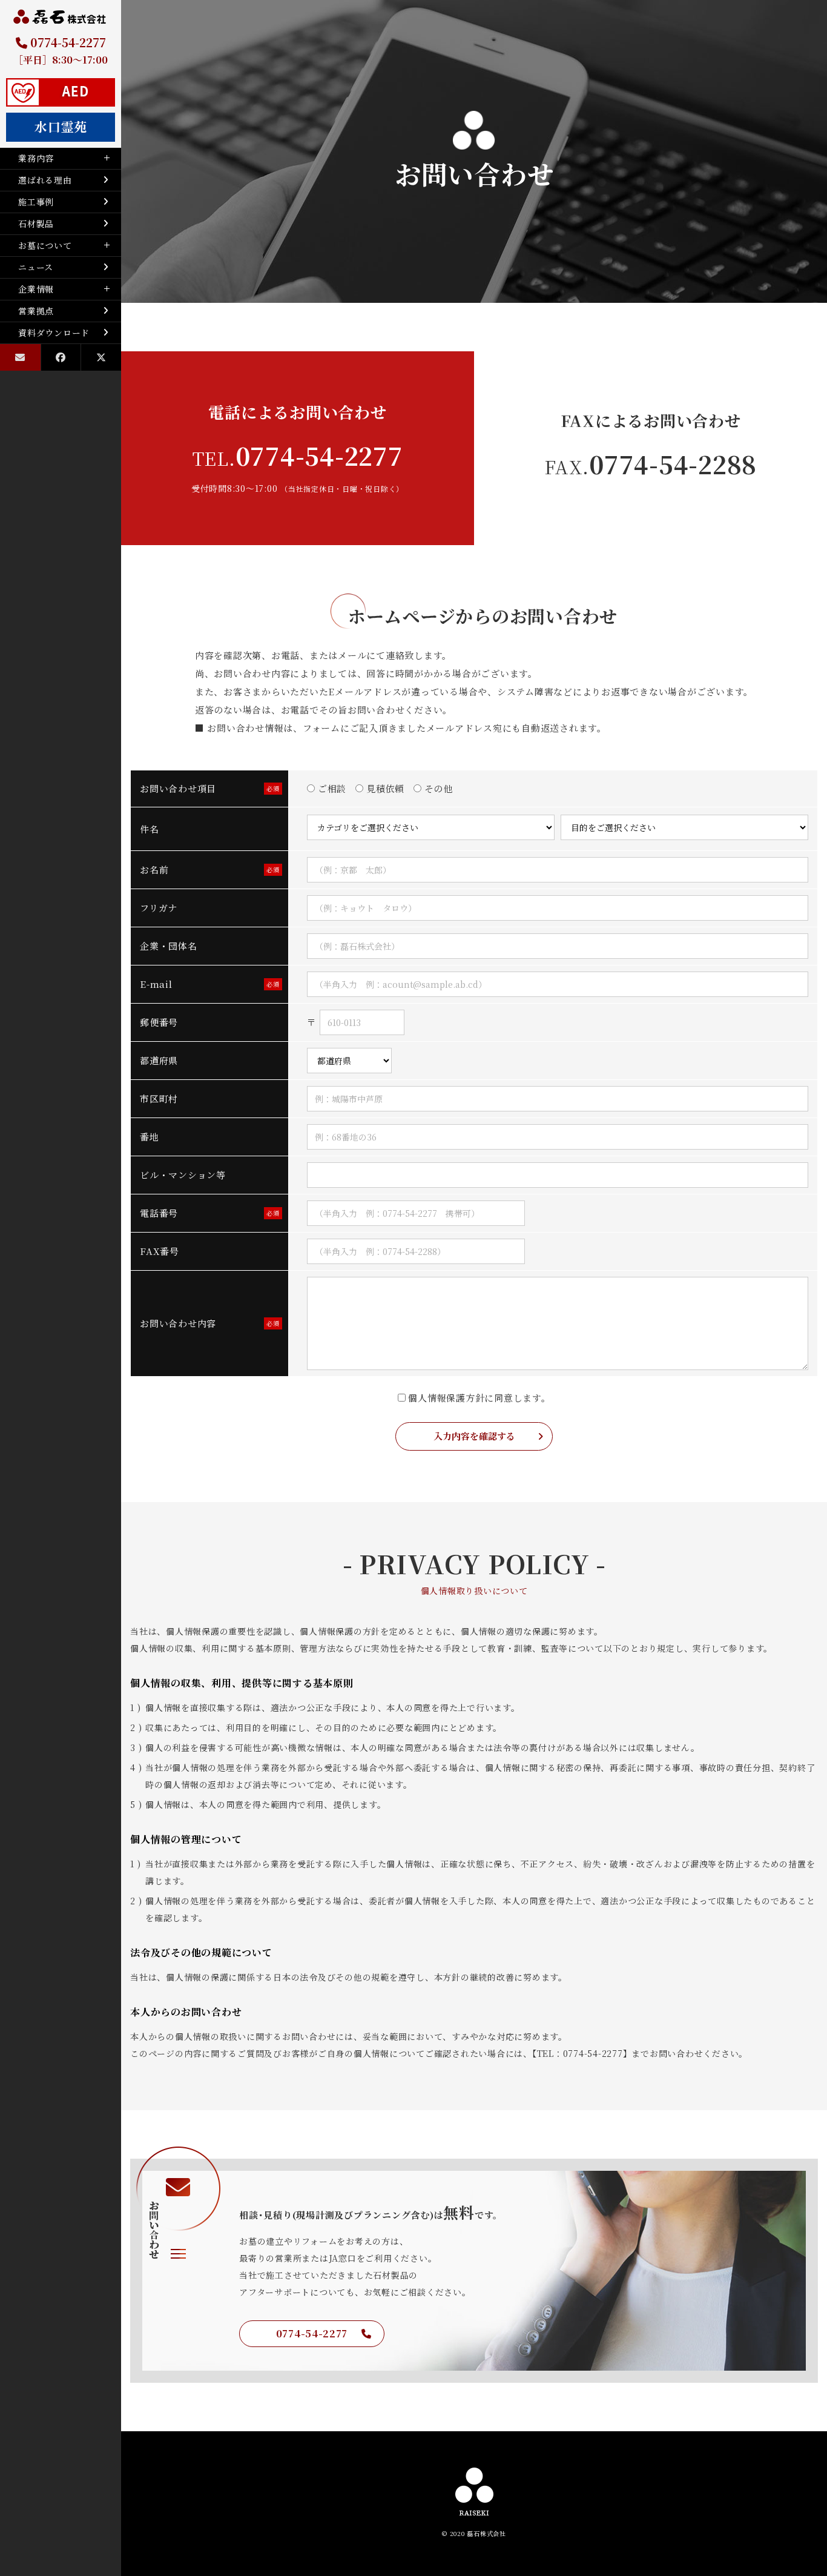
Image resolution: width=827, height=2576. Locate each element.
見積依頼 (384, 788)
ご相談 (331, 788)
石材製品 (36, 223)
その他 (437, 788)
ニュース (36, 267)
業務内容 (36, 158)
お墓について (45, 245)
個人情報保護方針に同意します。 (478, 1398)
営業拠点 (36, 311)
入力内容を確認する (474, 1436)
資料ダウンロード (54, 333)
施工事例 (36, 202)
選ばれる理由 (45, 180)
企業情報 (36, 289)
